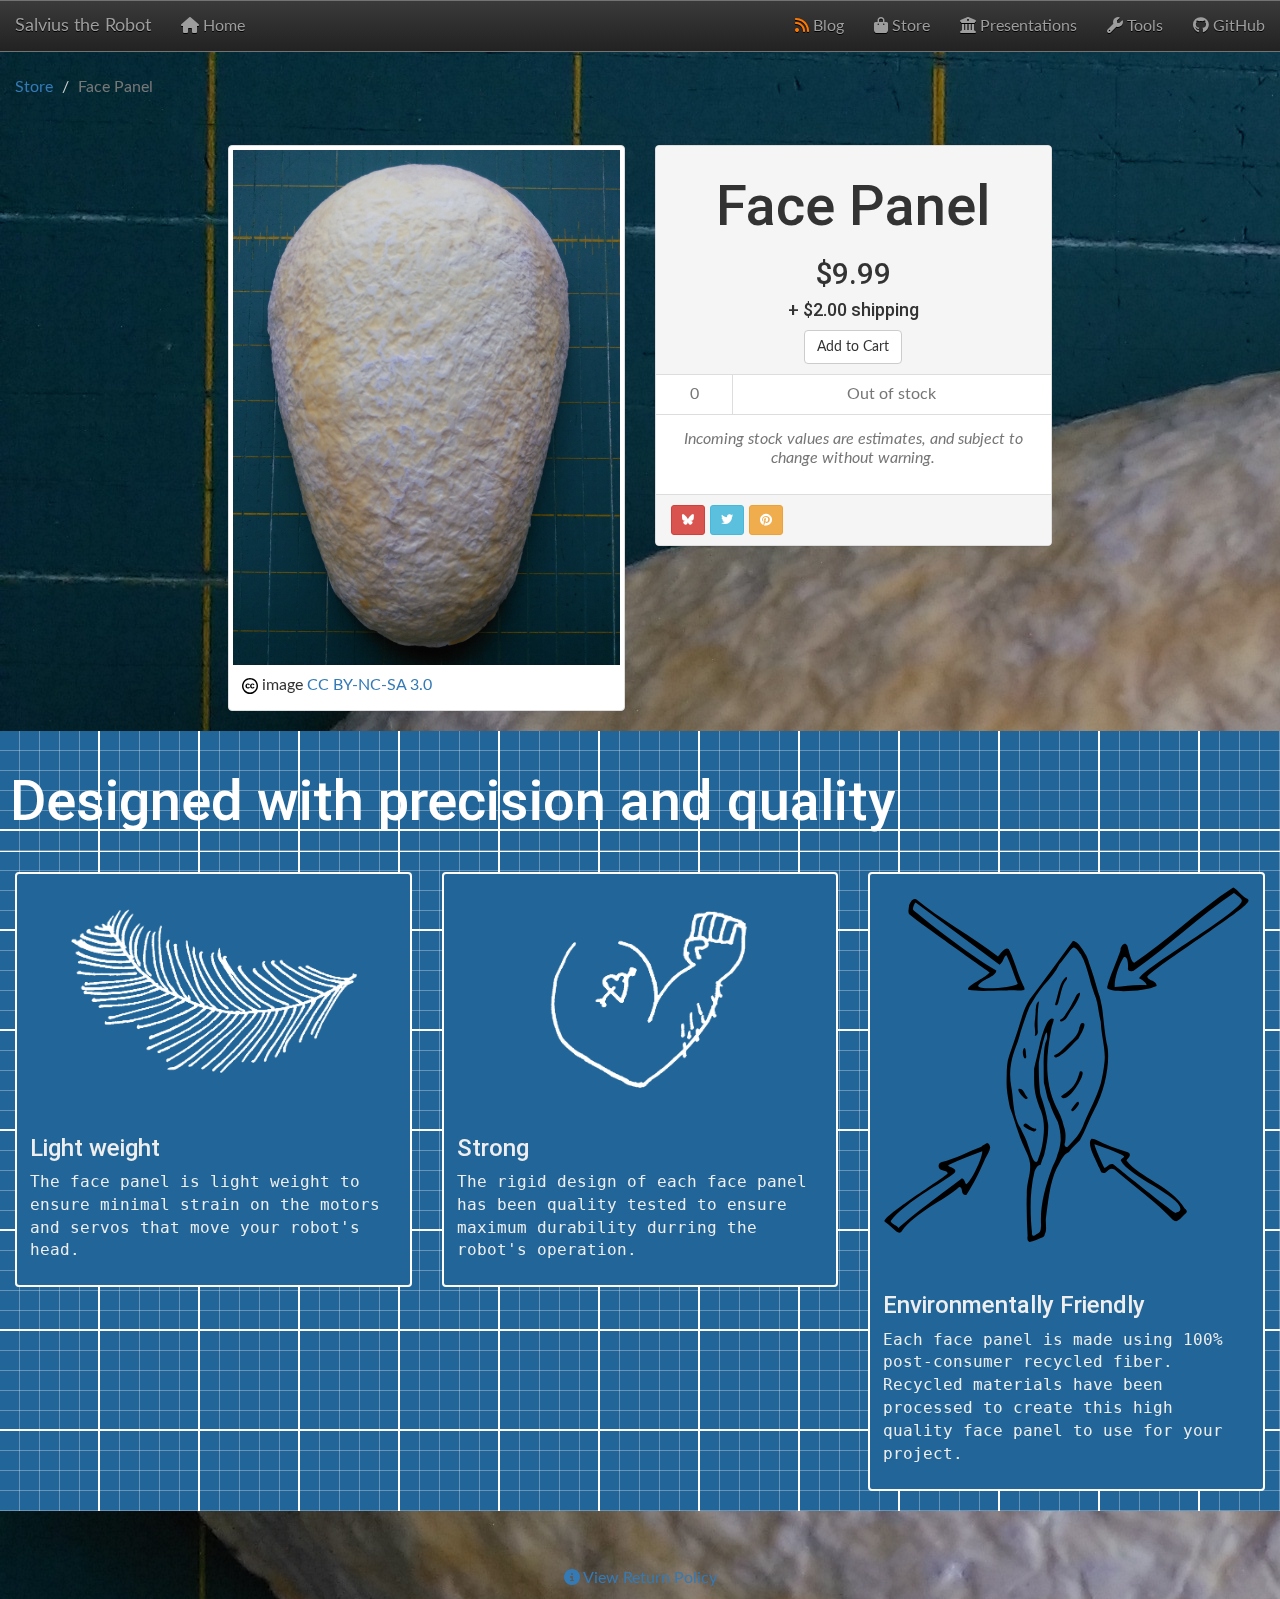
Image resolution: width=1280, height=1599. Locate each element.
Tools (1143, 26)
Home (222, 26)
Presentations (1026, 26)
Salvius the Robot (83, 26)
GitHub (1237, 26)
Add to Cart (853, 347)
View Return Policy (648, 1578)
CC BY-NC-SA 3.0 (369, 685)
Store (909, 26)
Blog (826, 26)
